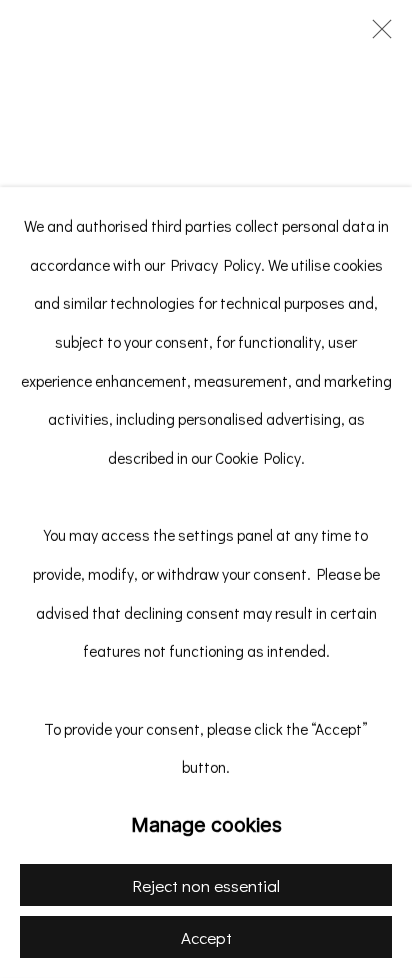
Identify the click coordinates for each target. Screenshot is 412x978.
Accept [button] (206, 937)
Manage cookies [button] (206, 825)
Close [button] (377, 35)
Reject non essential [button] (206, 885)
